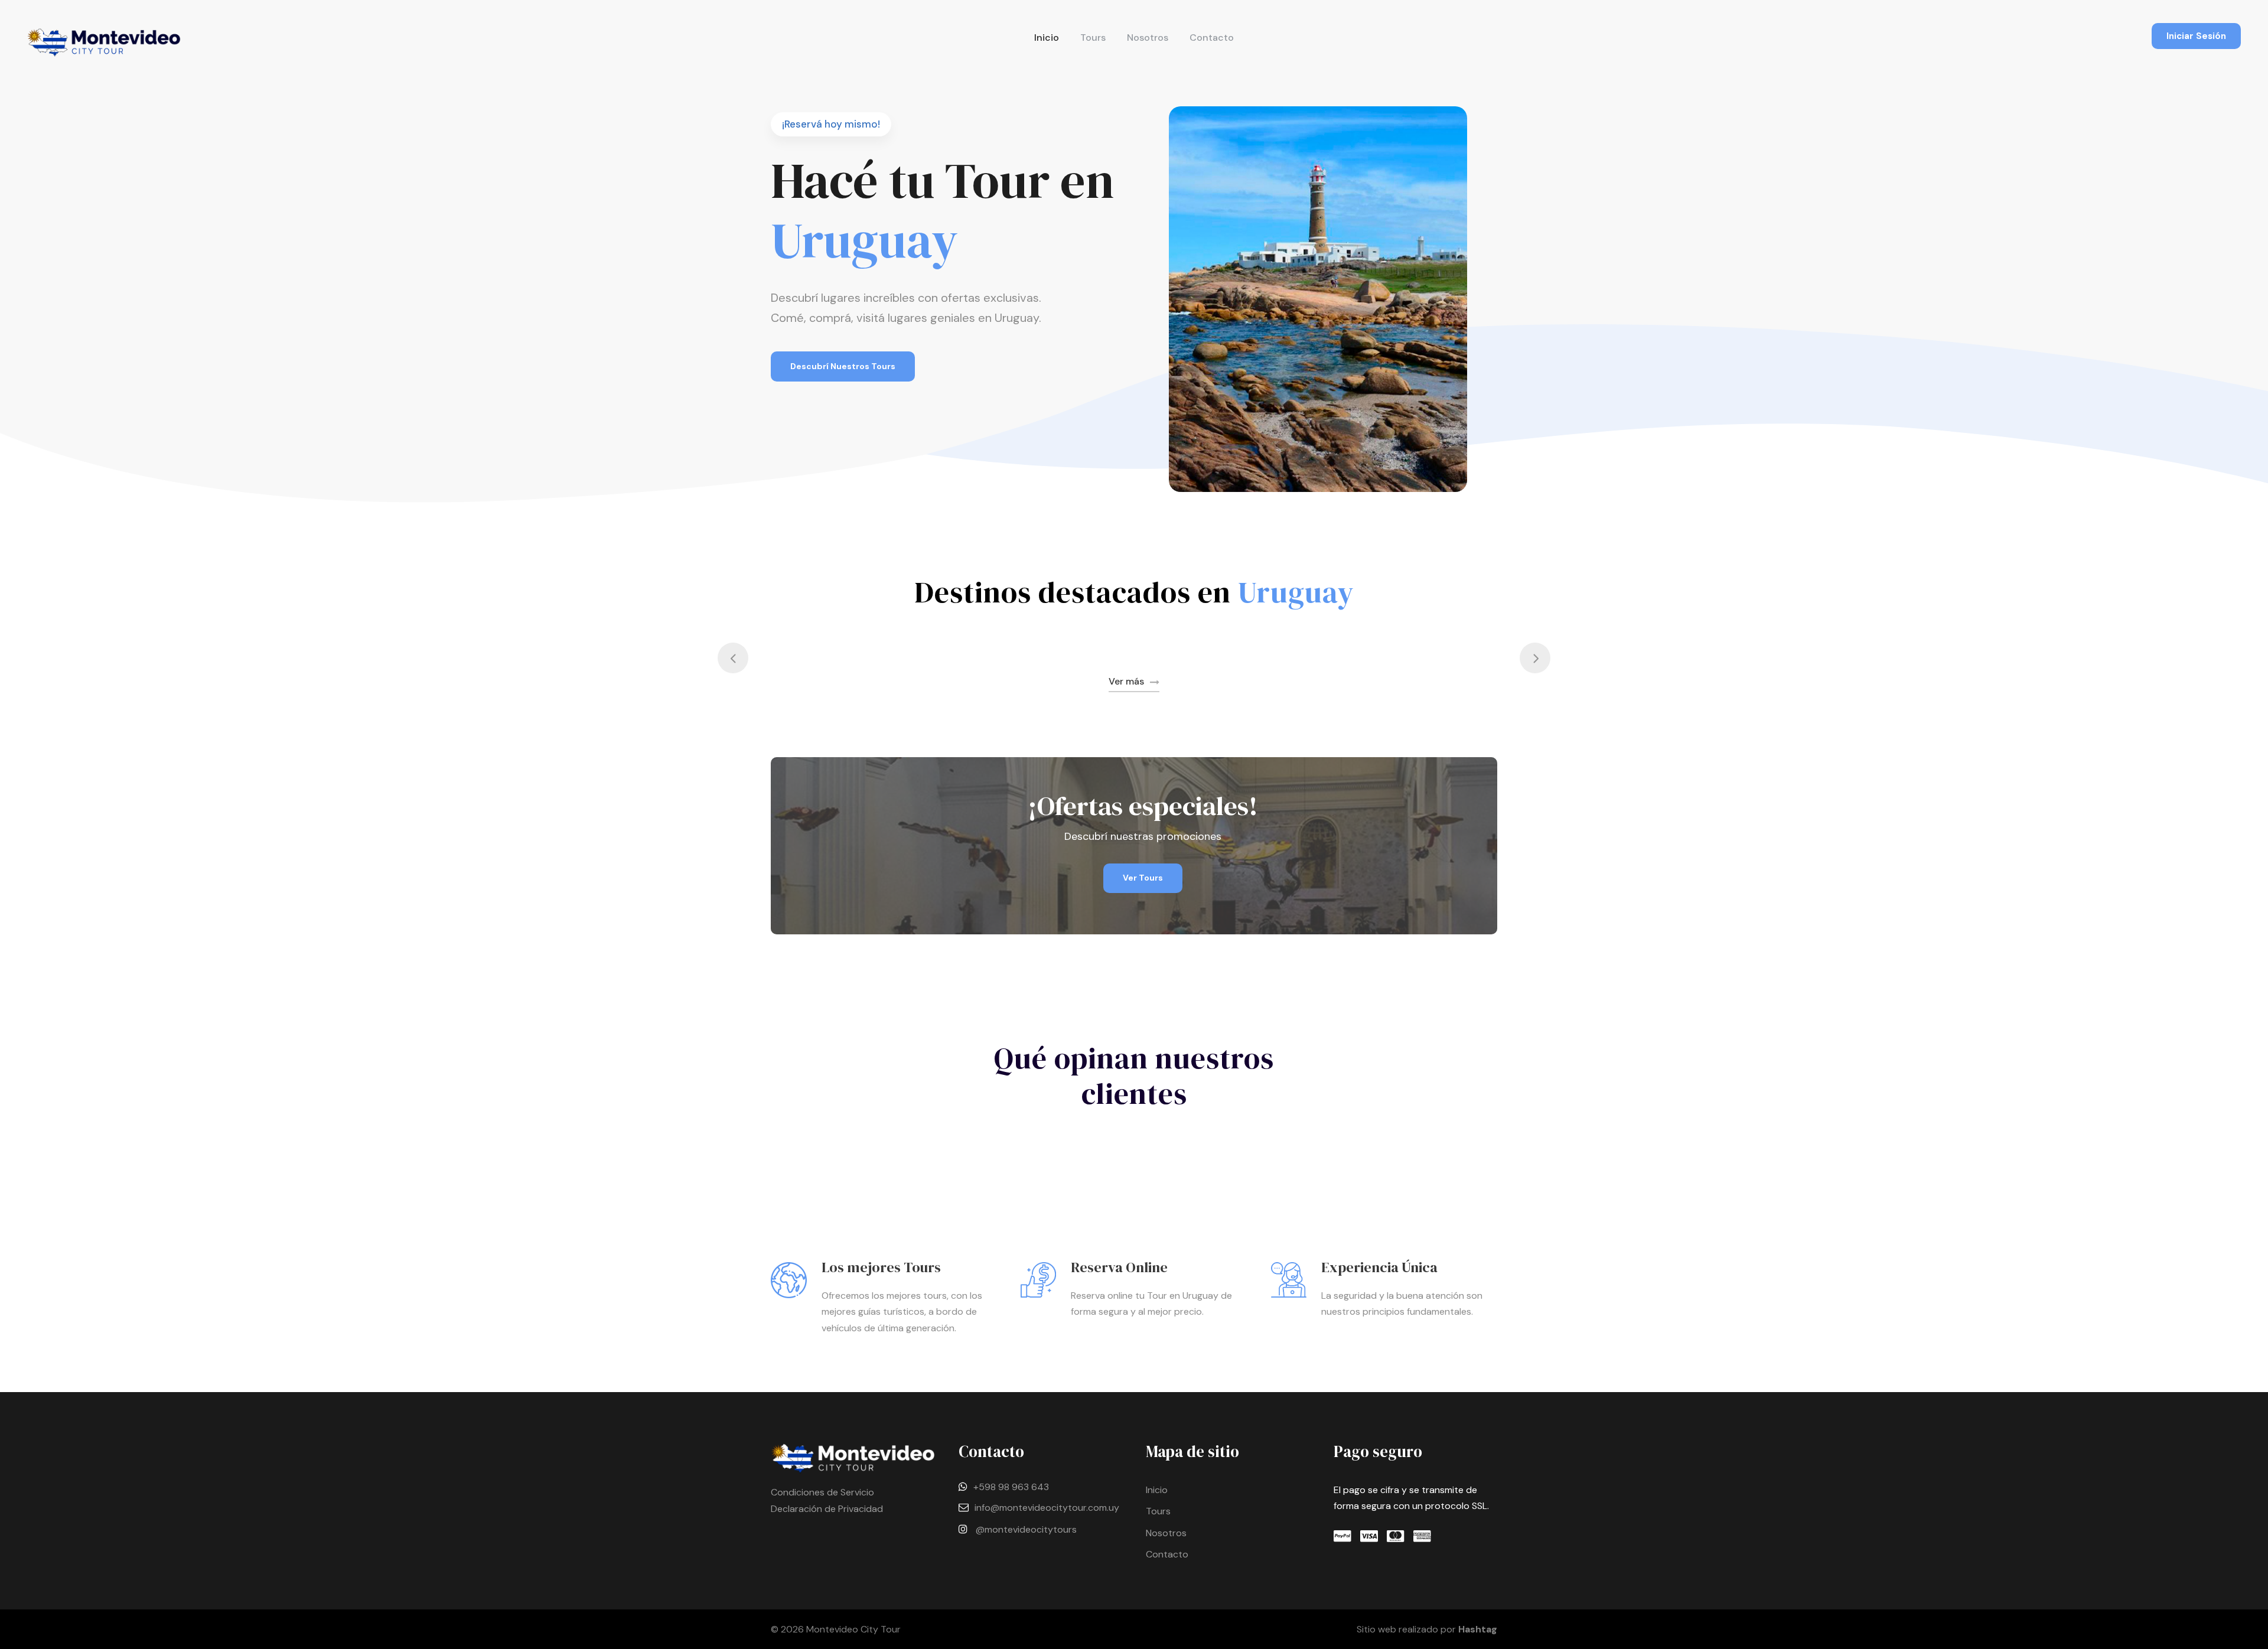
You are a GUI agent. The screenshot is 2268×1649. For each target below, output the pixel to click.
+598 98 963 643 (1011, 1487)
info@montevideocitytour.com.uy (1047, 1508)
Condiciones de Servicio (822, 1492)
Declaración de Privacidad (827, 1509)
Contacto (1212, 38)
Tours (1093, 38)
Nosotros (1148, 38)
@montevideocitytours (1026, 1529)
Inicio (1047, 38)
